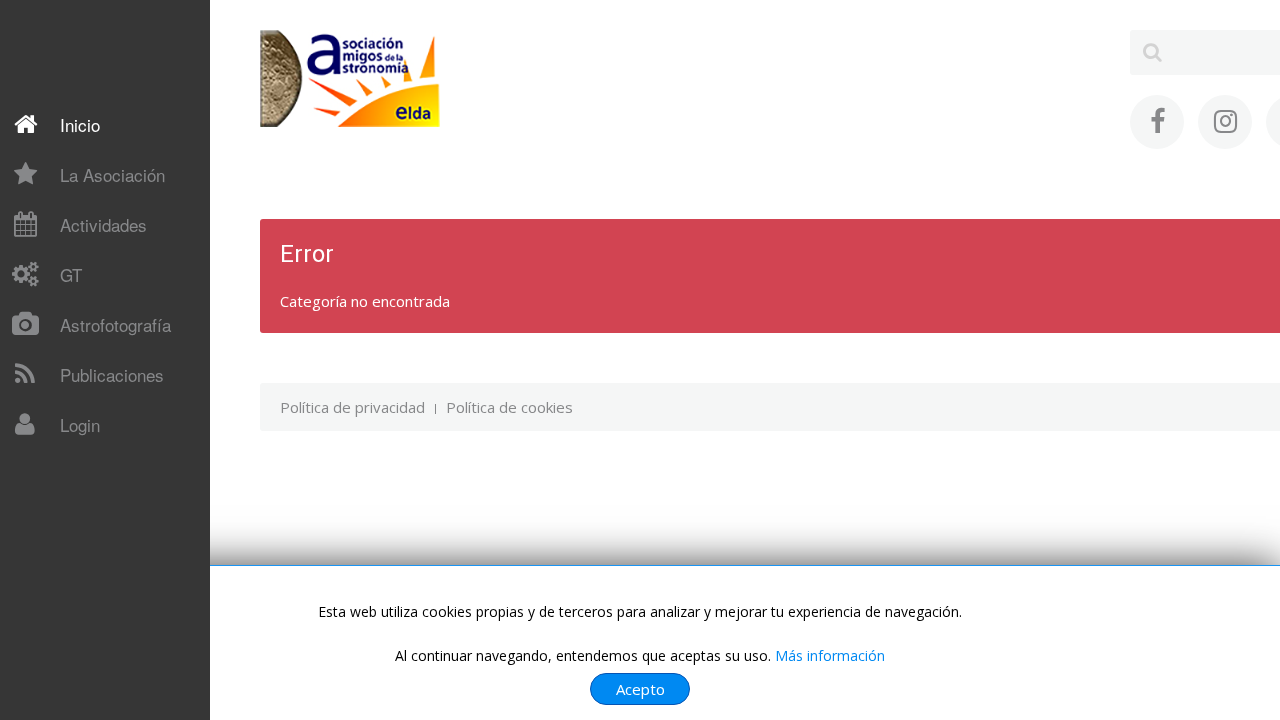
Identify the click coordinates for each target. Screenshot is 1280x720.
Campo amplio (78, 588)
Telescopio (68, 467)
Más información (830, 655)
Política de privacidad (352, 407)
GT (71, 274)
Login (80, 424)
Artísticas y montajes (102, 658)
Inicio (80, 124)
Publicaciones (112, 374)
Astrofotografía (115, 324)
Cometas (61, 469)
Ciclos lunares (76, 553)
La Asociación (112, 174)
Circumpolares (79, 623)
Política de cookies (509, 407)
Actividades (103, 224)
